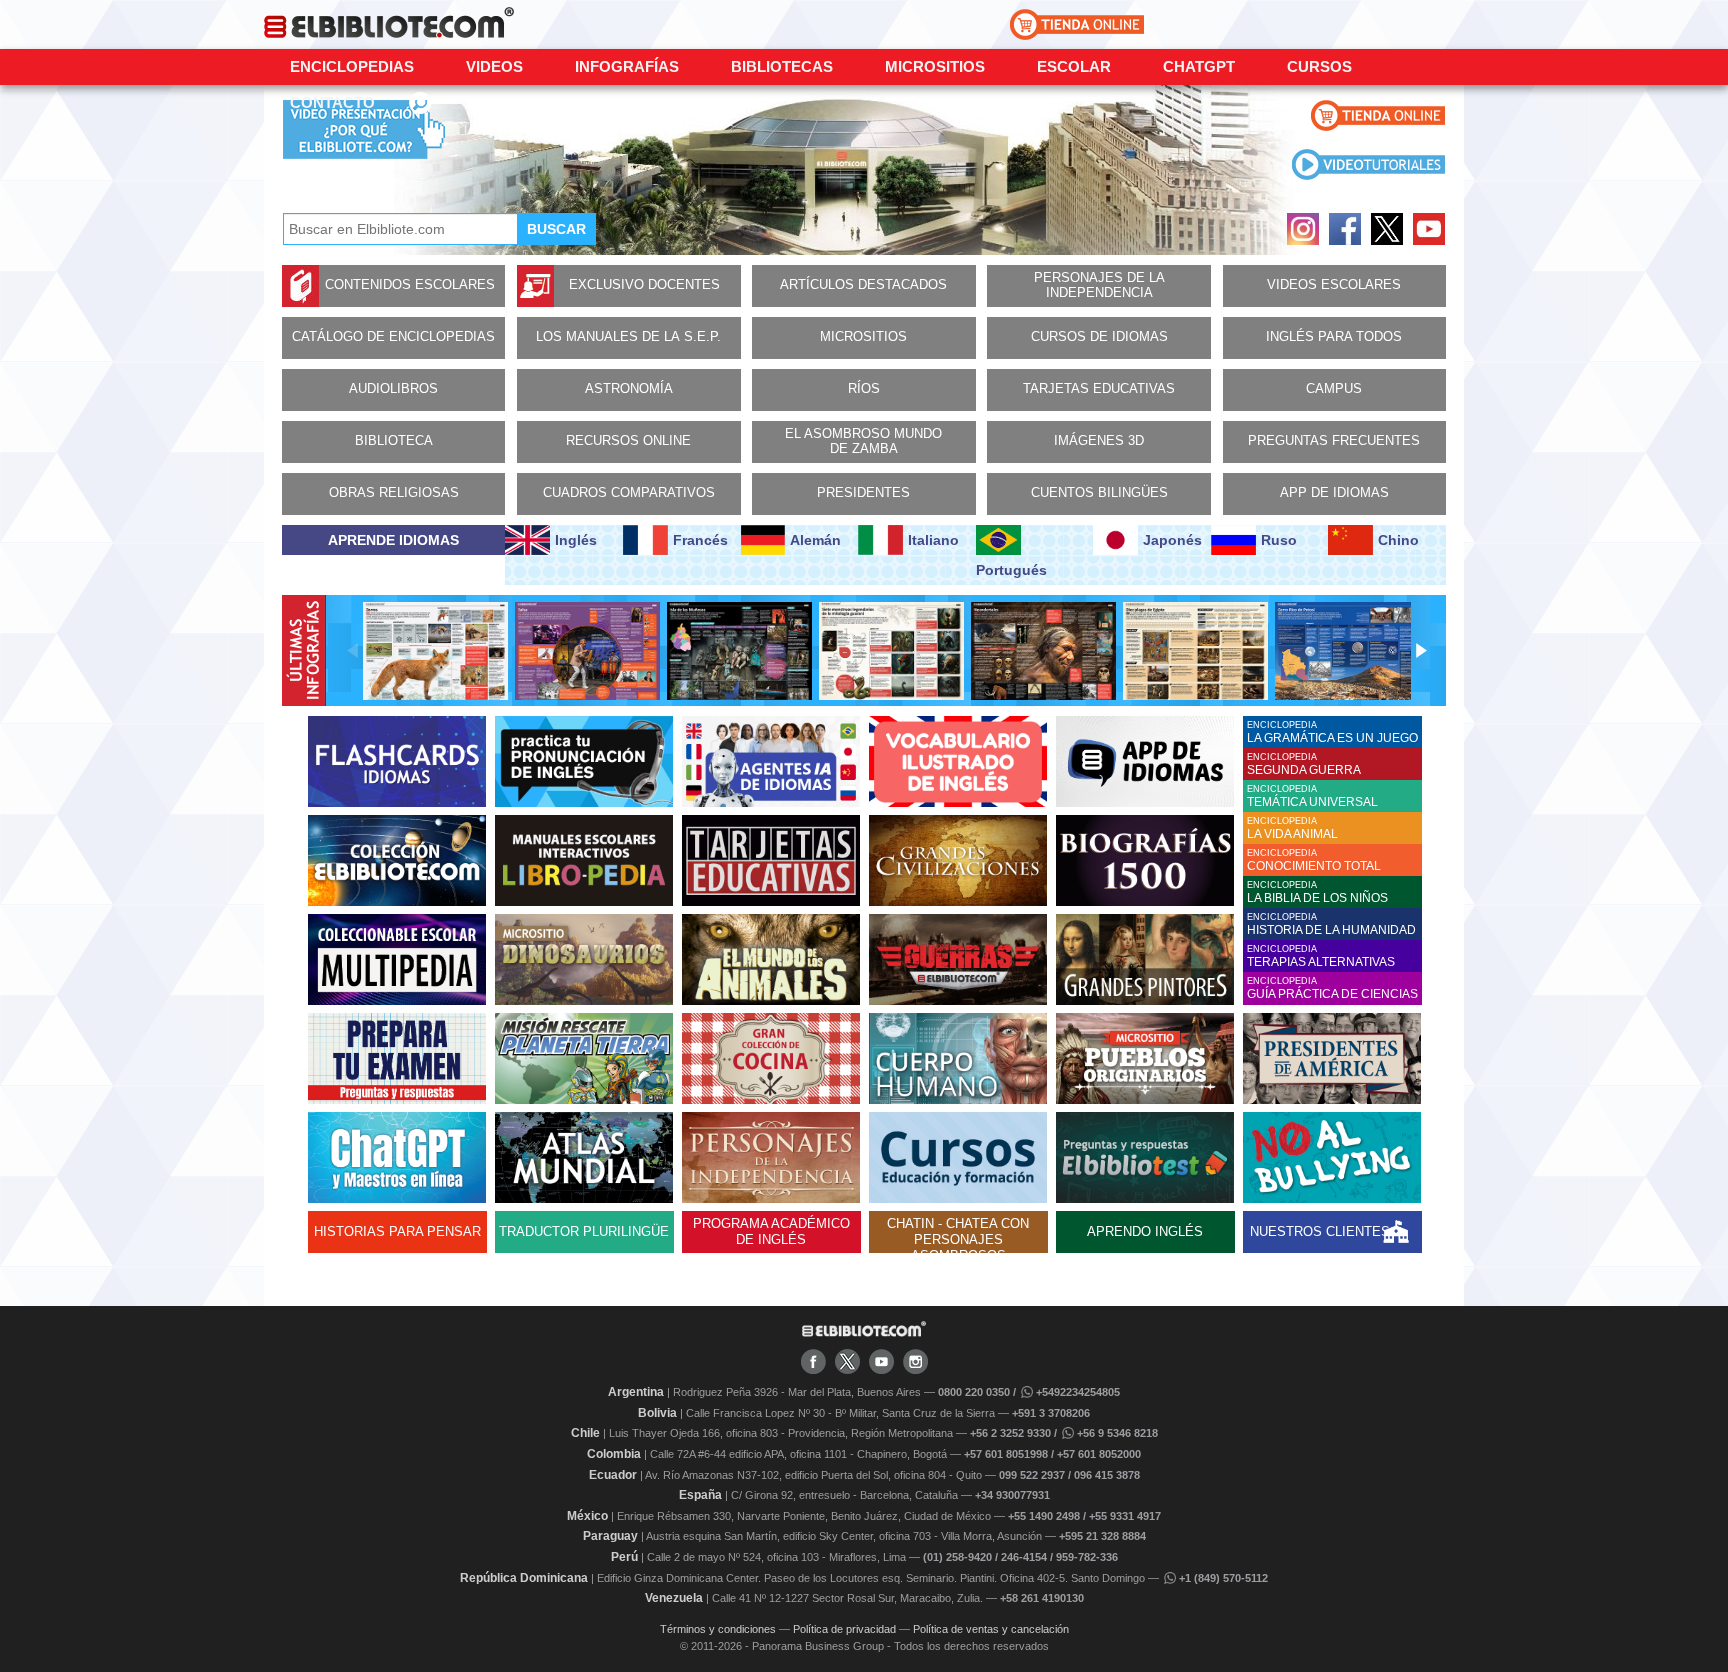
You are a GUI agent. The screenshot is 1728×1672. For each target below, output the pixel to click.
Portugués (1011, 570)
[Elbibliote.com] (864, 1333)
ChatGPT (1199, 66)
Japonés (1172, 540)
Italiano (933, 540)
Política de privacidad (844, 1629)
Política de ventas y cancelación (991, 1629)
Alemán (815, 540)
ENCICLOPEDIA (1332, 732)
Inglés (576, 540)
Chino (1398, 540)
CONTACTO (332, 102)
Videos (494, 66)
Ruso (1279, 540)
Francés (700, 540)
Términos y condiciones (718, 1629)
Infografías (627, 66)
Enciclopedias (352, 66)
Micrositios (935, 66)
